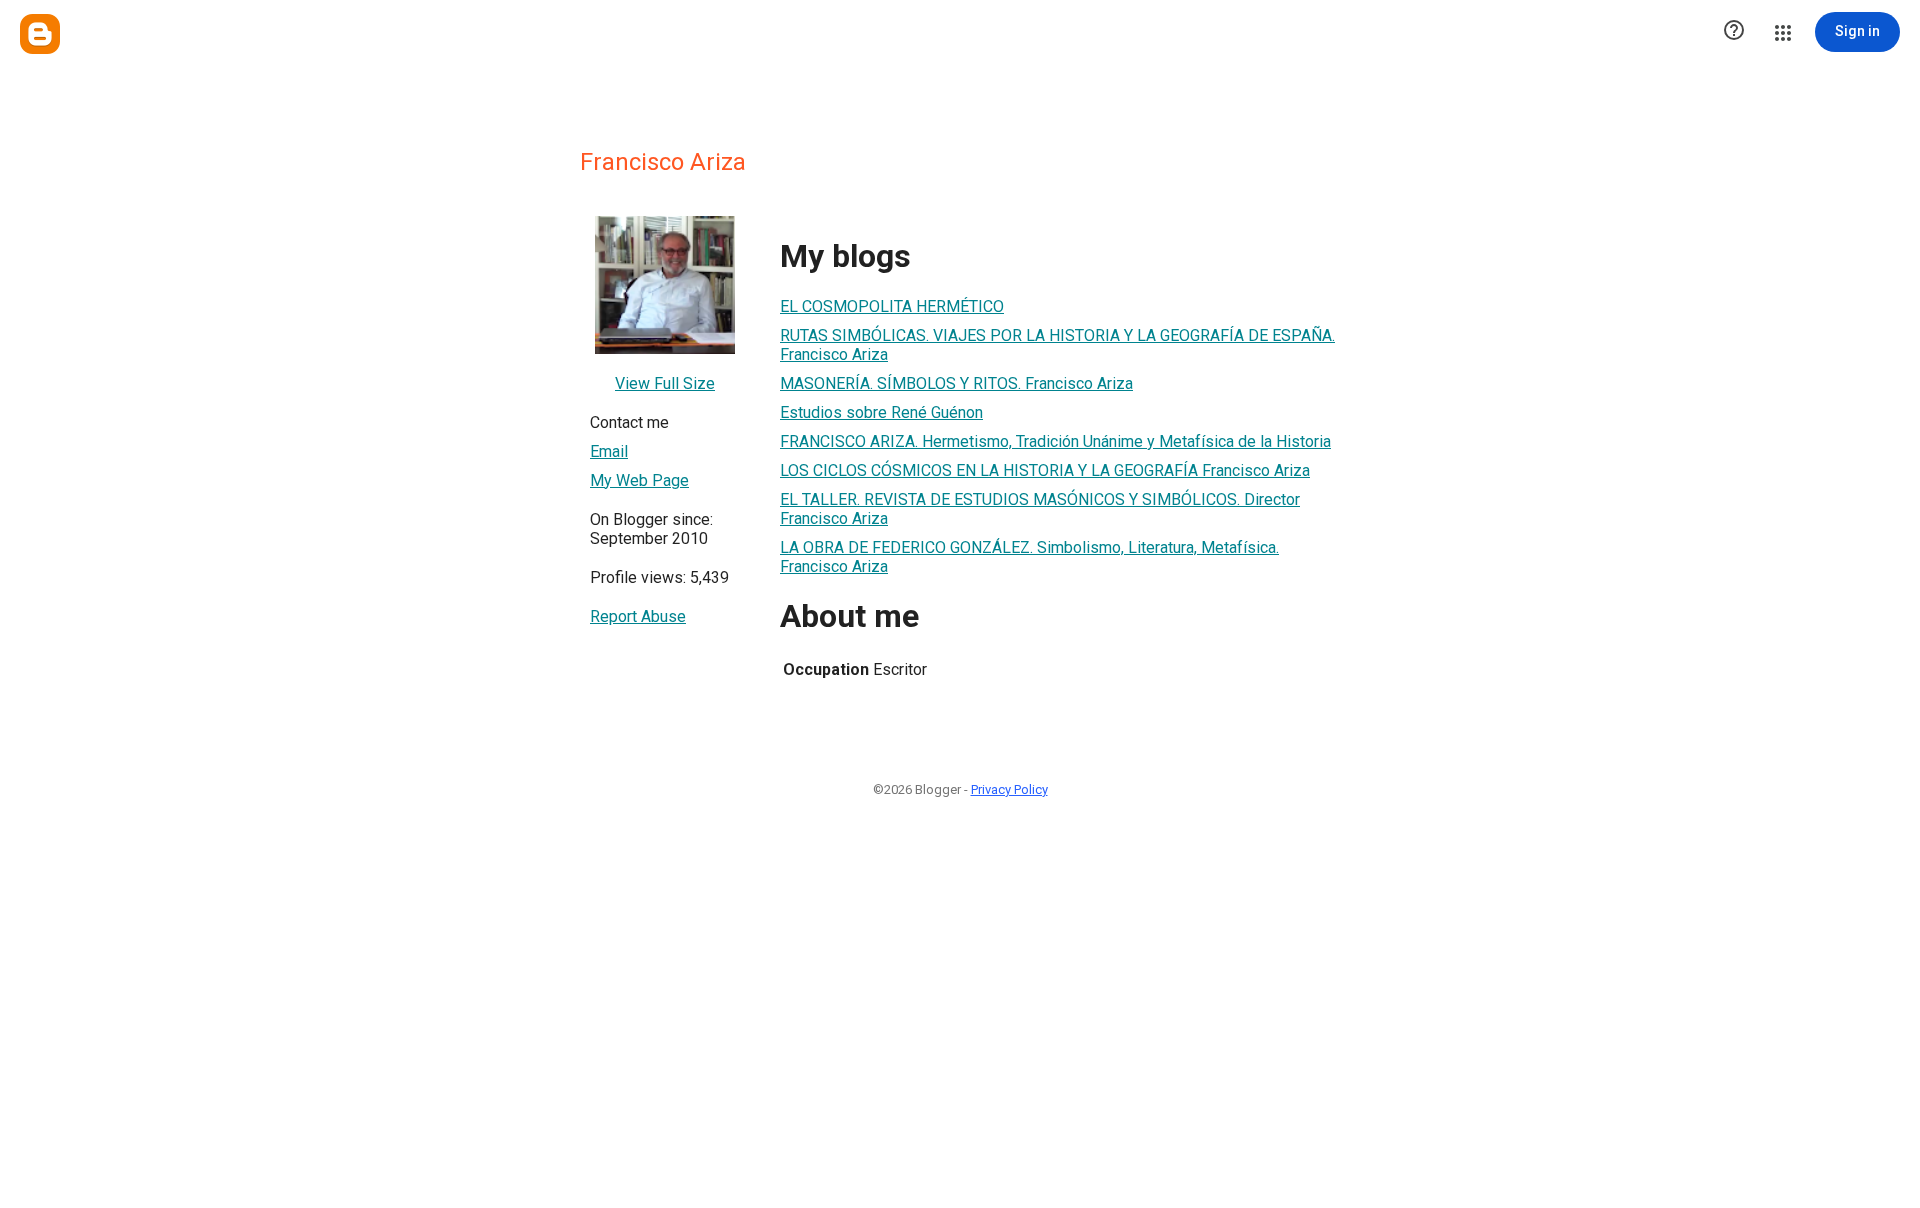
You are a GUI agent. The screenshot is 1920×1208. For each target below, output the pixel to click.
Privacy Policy (1009, 789)
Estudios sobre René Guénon (881, 412)
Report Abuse (638, 616)
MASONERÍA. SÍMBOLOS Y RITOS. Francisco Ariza (956, 383)
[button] (1734, 32)
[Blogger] (40, 34)
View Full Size (665, 383)
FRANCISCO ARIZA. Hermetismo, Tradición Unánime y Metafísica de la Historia (1055, 441)
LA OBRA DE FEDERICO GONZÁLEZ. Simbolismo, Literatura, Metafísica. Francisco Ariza (1029, 557)
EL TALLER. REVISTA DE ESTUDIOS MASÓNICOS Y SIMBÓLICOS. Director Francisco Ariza (1040, 509)
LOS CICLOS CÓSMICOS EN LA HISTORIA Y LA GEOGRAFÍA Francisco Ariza (1045, 470)
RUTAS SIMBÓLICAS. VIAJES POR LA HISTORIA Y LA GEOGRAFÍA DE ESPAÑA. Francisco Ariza (1057, 345)
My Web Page (639, 480)
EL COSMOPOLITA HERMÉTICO (892, 306)
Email (609, 451)
